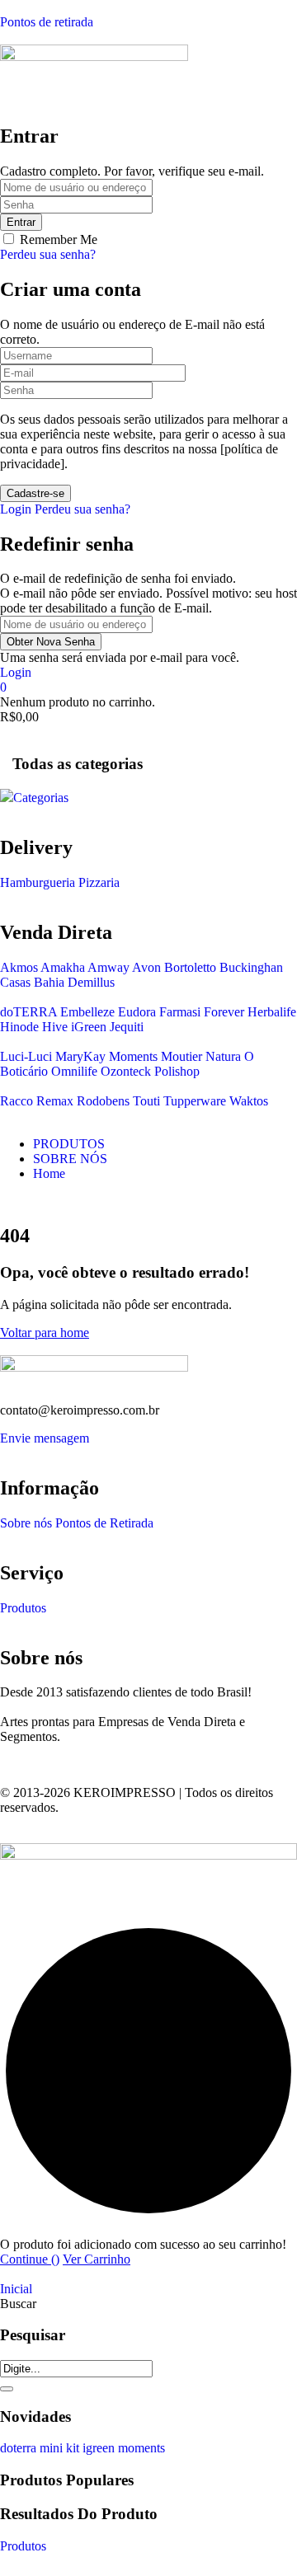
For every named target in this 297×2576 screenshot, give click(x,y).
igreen (100, 2448)
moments (141, 2448)
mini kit (61, 2448)
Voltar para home (45, 1333)
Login (16, 509)
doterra (20, 2448)
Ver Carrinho (97, 2259)
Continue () (30, 2259)
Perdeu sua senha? (48, 254)
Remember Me (59, 239)
